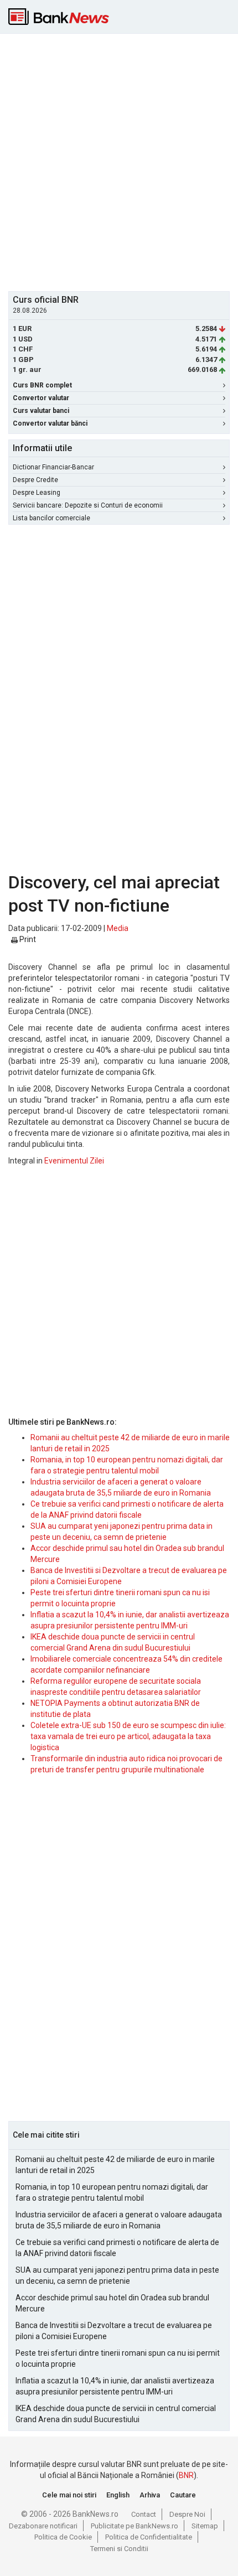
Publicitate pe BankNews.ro (134, 2526)
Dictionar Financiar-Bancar (53, 467)
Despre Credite (35, 480)
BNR (186, 2475)
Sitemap (205, 2526)
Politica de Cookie (63, 2537)
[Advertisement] (119, 161)
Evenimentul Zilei (74, 1161)
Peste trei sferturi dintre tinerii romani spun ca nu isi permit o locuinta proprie (118, 2358)
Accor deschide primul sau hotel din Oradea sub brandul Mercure (112, 2303)
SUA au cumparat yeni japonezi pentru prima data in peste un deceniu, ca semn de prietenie (117, 2275)
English (118, 2495)
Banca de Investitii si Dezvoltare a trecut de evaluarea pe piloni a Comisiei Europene (114, 2331)
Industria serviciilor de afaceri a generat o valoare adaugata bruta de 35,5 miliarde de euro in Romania (119, 2220)
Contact (144, 2514)
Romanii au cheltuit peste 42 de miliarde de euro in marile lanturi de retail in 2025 (115, 2165)
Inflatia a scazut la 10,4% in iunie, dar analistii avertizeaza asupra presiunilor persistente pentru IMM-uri (115, 2386)
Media (118, 928)
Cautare (183, 2495)
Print (27, 939)
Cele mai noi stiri (69, 2495)
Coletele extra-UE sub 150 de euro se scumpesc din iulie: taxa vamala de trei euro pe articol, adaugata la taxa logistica (128, 1736)
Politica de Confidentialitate (149, 2537)
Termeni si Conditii (119, 2549)
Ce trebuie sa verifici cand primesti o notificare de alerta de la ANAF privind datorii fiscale (117, 2248)
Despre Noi (187, 2514)
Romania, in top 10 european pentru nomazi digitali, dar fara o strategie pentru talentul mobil (112, 2192)
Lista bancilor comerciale (51, 518)
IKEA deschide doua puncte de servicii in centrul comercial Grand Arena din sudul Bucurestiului (116, 2414)
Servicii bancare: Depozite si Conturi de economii (88, 505)
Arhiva (150, 2495)
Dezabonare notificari (43, 2526)
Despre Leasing (37, 493)
